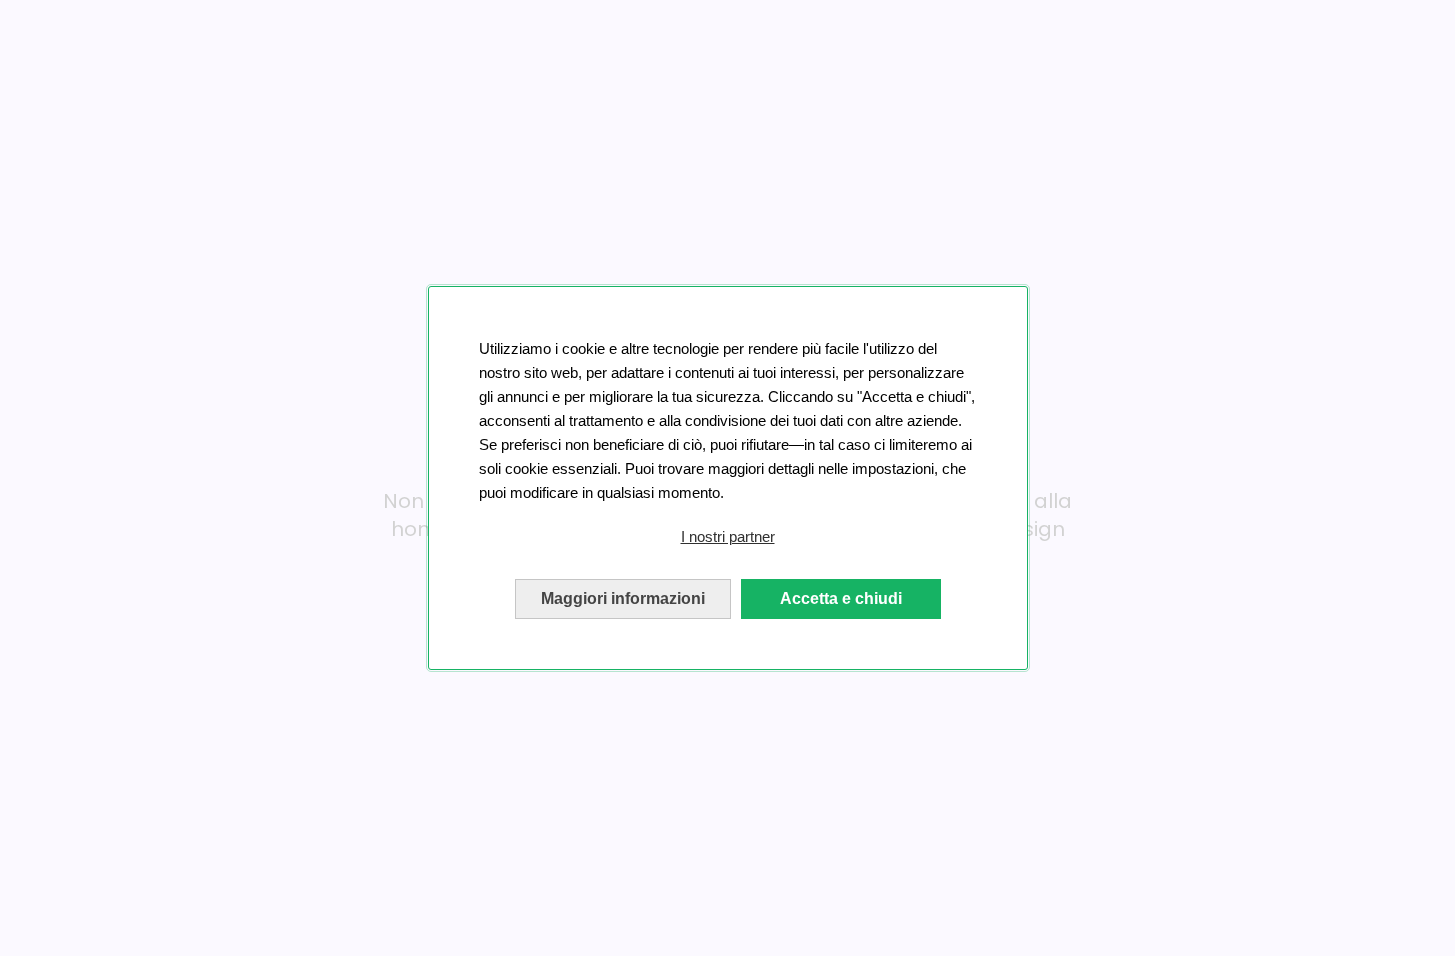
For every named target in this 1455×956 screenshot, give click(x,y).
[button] (728, 537)
